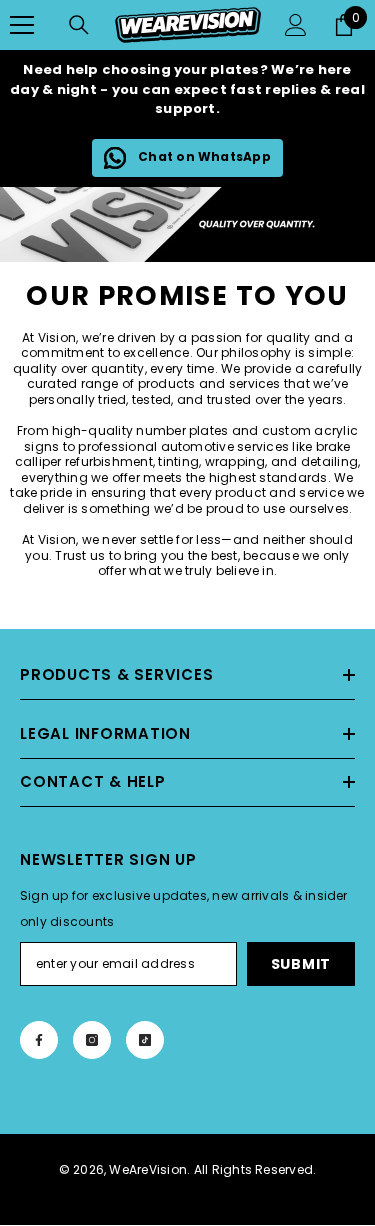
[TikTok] (145, 1040)
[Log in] (296, 25)
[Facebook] (39, 1040)
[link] (187, 224)
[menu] (22, 25)
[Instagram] (92, 1040)
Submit (301, 964)
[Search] (79, 25)
